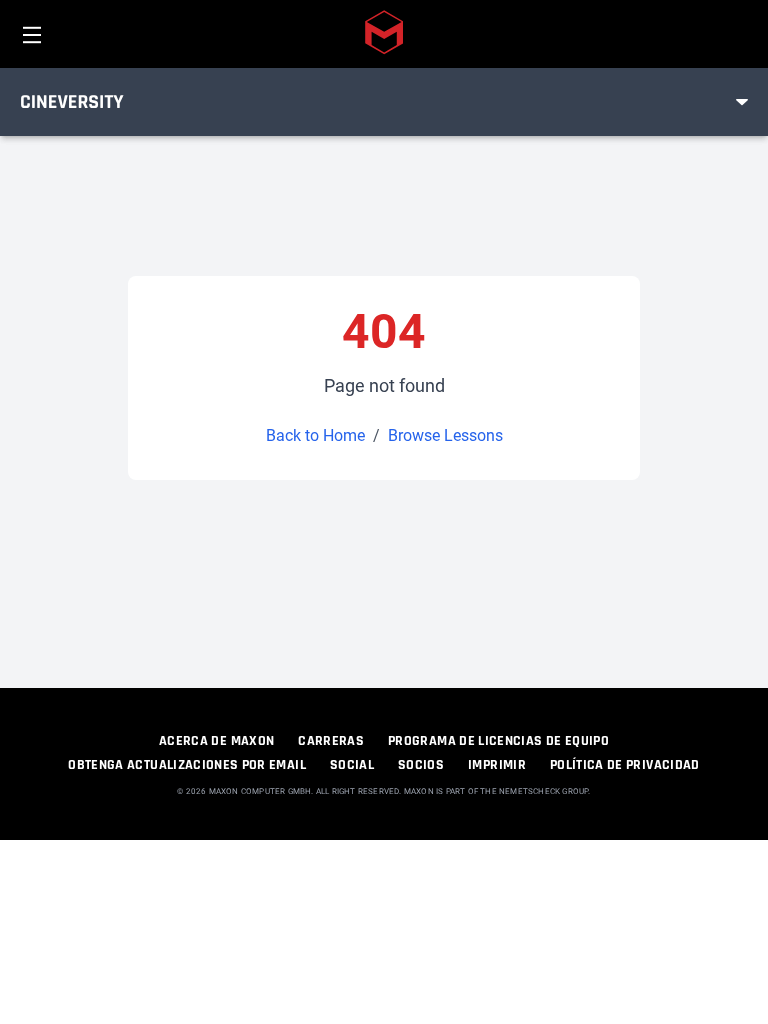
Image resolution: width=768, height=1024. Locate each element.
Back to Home (315, 435)
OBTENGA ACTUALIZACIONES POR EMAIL (187, 765)
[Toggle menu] (742, 102)
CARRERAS (331, 741)
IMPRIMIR (497, 765)
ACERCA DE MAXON (216, 741)
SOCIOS (421, 765)
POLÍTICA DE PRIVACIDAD (625, 765)
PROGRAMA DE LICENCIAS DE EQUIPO (498, 741)
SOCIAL (352, 765)
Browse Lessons (445, 435)
